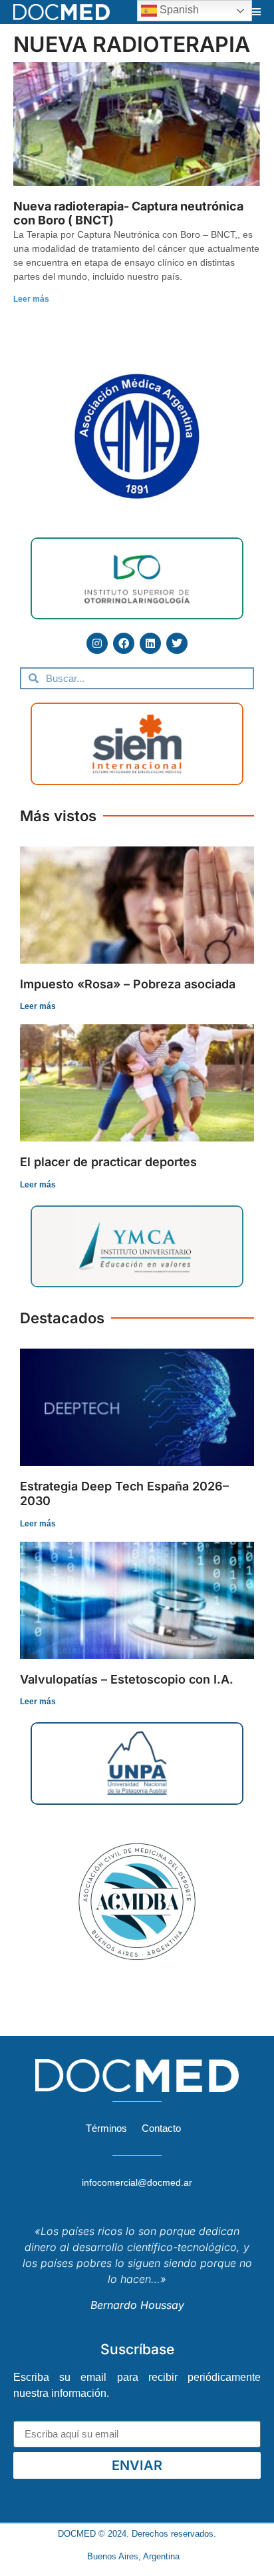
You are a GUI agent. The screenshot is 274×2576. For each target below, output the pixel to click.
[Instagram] (97, 643)
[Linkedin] (150, 643)
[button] (256, 12)
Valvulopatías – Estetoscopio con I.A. (127, 1679)
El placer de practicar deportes (108, 1162)
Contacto (161, 2128)
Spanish (178, 10)
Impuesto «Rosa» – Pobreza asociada (128, 984)
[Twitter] (177, 643)
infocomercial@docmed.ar (137, 2182)
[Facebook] (124, 643)
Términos (106, 2128)
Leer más (31, 299)
